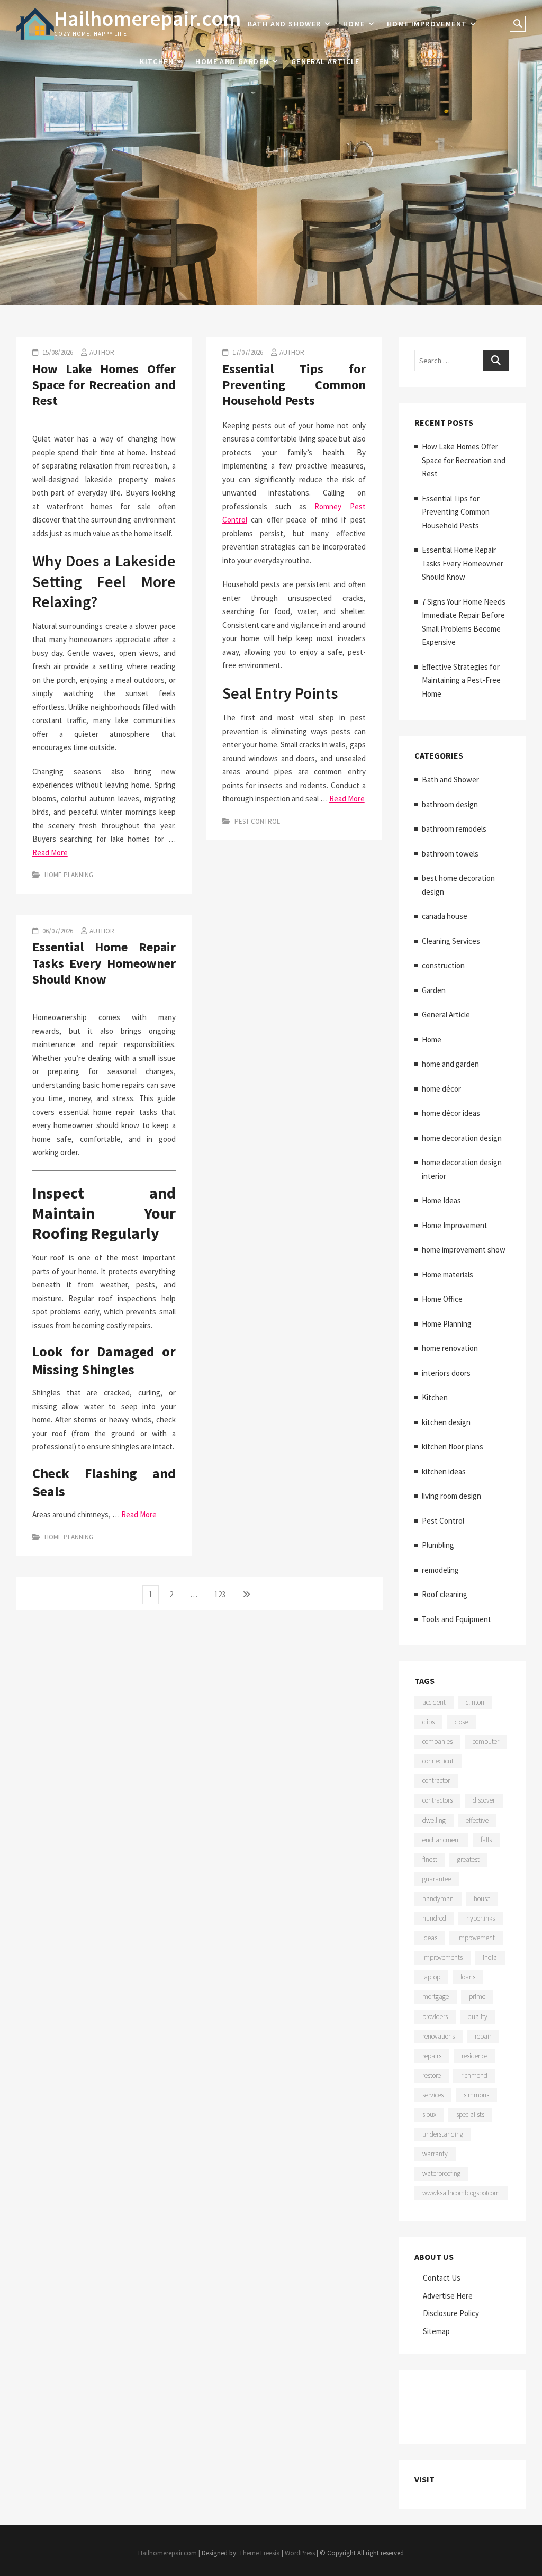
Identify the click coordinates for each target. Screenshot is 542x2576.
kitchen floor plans (453, 1447)
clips (428, 1722)
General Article (326, 61)
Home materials (448, 1275)
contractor (436, 1781)
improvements (442, 1957)
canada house (445, 916)
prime (477, 1997)
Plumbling (438, 1545)
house (482, 1899)
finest (430, 1859)
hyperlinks (481, 1918)
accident (434, 1702)
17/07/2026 (247, 352)
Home (354, 24)
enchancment (441, 1840)
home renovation (450, 1348)
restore (432, 2075)
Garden (434, 990)
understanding (443, 2134)
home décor (441, 1089)
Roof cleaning (445, 1594)
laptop (431, 1977)
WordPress (300, 2553)
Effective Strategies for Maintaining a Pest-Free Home (461, 680)
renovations (439, 2036)
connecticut (438, 1761)
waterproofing (441, 2173)
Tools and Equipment (457, 1619)
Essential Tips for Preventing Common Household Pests (294, 385)
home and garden (232, 61)
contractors (437, 1800)
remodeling (440, 1570)
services (433, 2095)
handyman (438, 1899)
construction (443, 965)
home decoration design (462, 1138)
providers (435, 2017)
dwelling (434, 1820)
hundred (434, 1918)
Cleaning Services (451, 941)
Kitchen (157, 61)
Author (102, 352)
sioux (429, 2115)
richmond (474, 2075)
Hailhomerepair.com (147, 19)
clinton (475, 1702)
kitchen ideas (444, 1471)
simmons (476, 2095)
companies (437, 1741)
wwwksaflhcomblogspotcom (461, 2193)
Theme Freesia (260, 2553)
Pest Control (257, 821)
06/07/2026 (57, 931)
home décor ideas (451, 1113)
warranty (435, 2154)
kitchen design (446, 1422)
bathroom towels (450, 854)
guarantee (437, 1879)
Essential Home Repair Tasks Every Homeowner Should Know (104, 963)
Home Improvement (427, 24)
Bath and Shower (284, 24)
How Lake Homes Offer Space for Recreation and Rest (104, 385)
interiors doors (446, 1373)
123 (222, 1594)
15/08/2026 (57, 352)
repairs (432, 2056)
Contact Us (442, 2278)
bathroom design (450, 804)
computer (486, 1741)
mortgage (436, 1997)
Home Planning (69, 875)
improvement (476, 1938)
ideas (430, 1938)
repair (483, 2036)
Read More (50, 853)
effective (477, 1820)
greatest (468, 1859)
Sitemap (436, 2331)
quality (478, 2017)
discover (484, 1800)
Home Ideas (441, 1200)
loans (468, 1977)
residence (475, 2056)
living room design (451, 1496)
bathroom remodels (454, 829)
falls (486, 1840)
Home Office (442, 1299)
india (490, 1957)
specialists (470, 2115)
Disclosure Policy (451, 2313)
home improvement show (464, 1250)
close (461, 1722)
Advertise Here (448, 2296)
